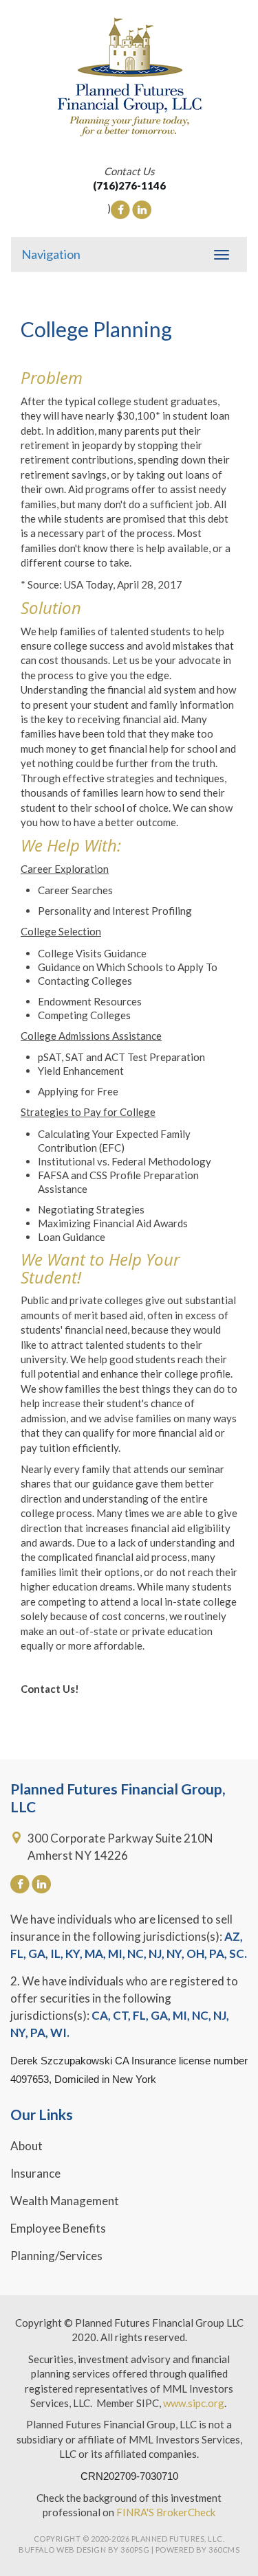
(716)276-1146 (129, 185)
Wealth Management (65, 2201)
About (26, 2146)
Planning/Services (56, 2256)
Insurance (35, 2173)
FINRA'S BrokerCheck (166, 2512)
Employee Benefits (58, 2228)
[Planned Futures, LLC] (129, 77)
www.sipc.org (194, 2403)
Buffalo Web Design (62, 2550)
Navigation (51, 254)
